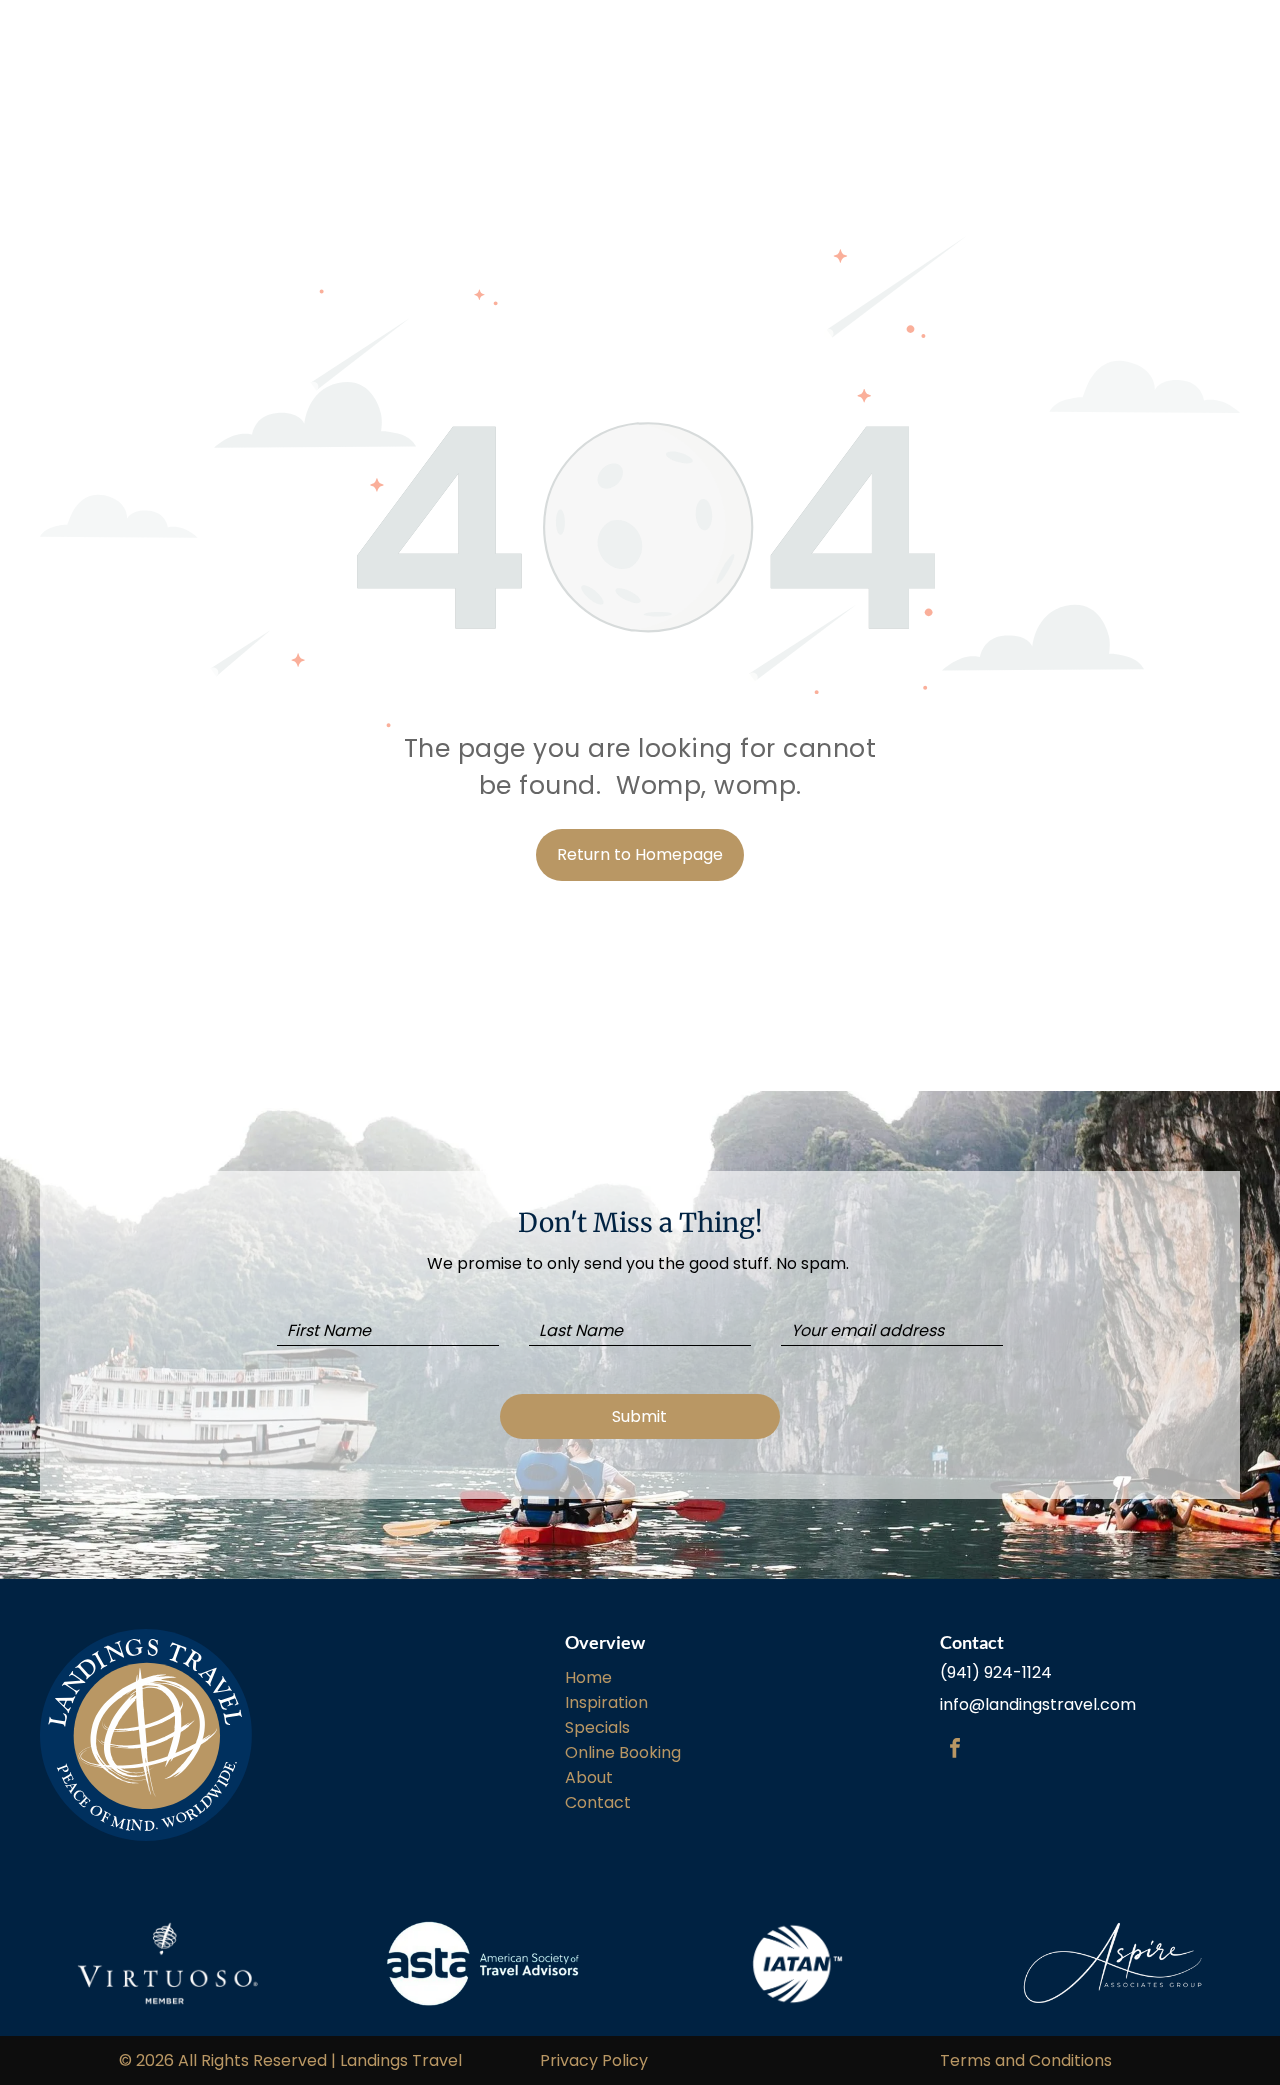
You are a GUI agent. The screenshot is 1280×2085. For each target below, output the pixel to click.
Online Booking (623, 1752)
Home (588, 1677)
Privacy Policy (594, 2060)
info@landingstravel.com (1038, 1704)
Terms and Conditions (1026, 2060)
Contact (598, 1802)
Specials (597, 1727)
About (589, 1777)
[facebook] (955, 1750)
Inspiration (606, 1702)
